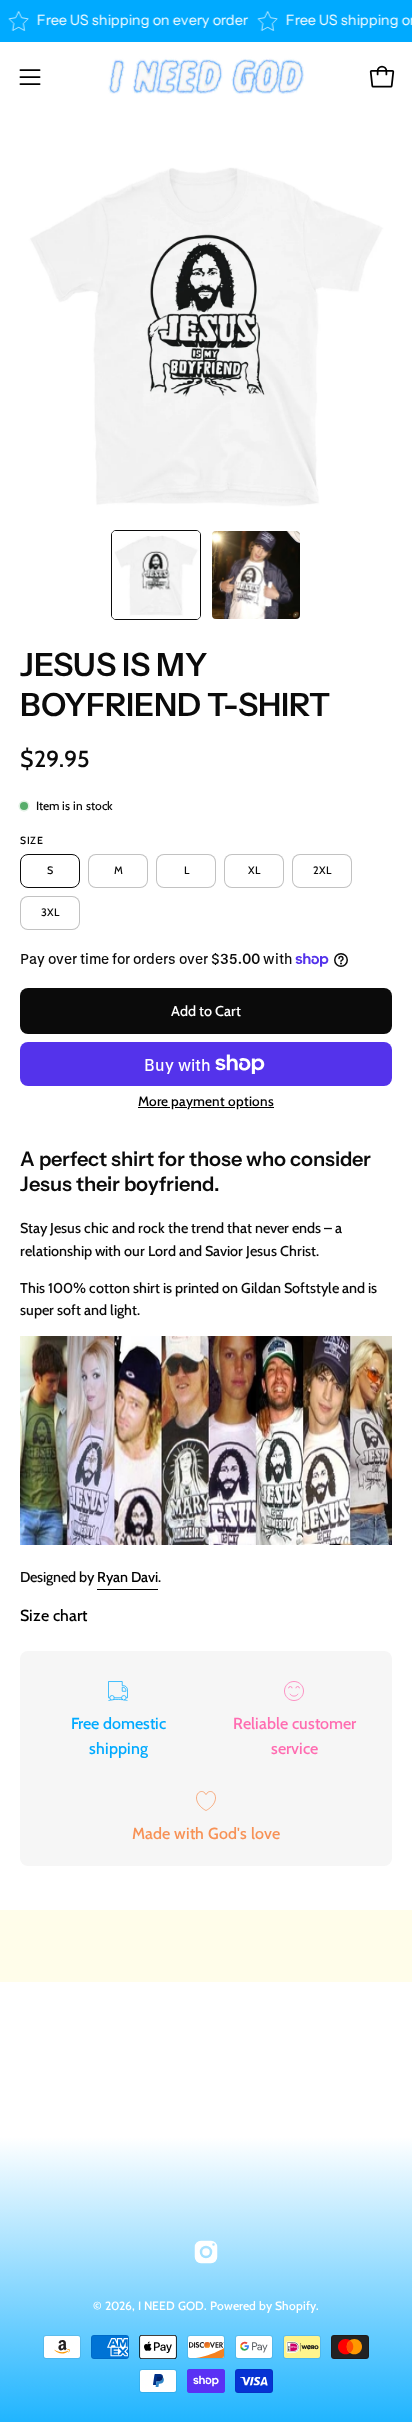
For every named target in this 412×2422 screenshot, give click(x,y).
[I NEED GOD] (206, 77)
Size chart (53, 1615)
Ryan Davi (127, 1577)
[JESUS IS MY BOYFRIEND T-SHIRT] (156, 575)
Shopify (295, 2305)
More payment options (206, 1101)
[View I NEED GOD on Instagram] (206, 2252)
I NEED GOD (171, 2305)
